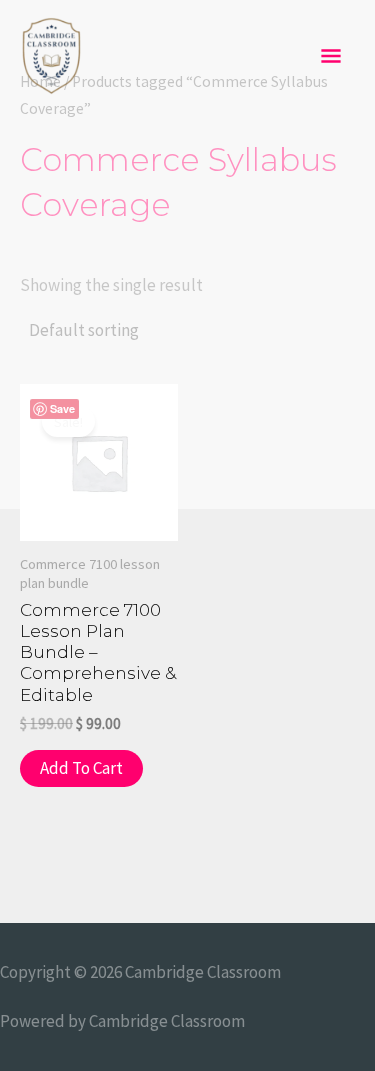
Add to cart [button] (81, 768)
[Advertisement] (187, 311)
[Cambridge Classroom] (51, 57)
